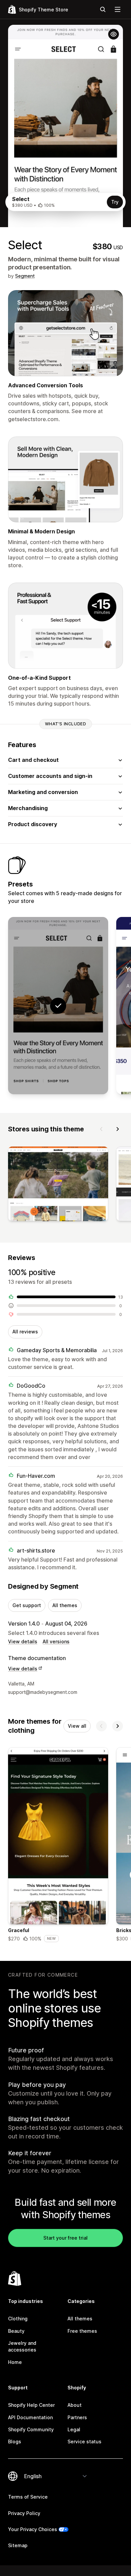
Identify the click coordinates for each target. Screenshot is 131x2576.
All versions (56, 1641)
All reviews (25, 1332)
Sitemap (18, 2545)
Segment (25, 276)
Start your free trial (65, 2238)
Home (15, 2362)
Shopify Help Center (31, 2405)
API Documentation (30, 2417)
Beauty (16, 2331)
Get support (27, 1605)
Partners (77, 2417)
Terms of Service (28, 2497)
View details (23, 1641)
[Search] (103, 9)
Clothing (18, 2319)
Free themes (82, 2331)
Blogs (15, 2441)
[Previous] (101, 1129)
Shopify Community (31, 2429)
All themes (65, 1605)
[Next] (118, 1129)
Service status (84, 2441)
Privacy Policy (24, 2513)
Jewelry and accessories (22, 2346)
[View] (58, 1185)
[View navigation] (118, 9)
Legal (74, 2429)
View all (77, 1726)
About (75, 2405)
